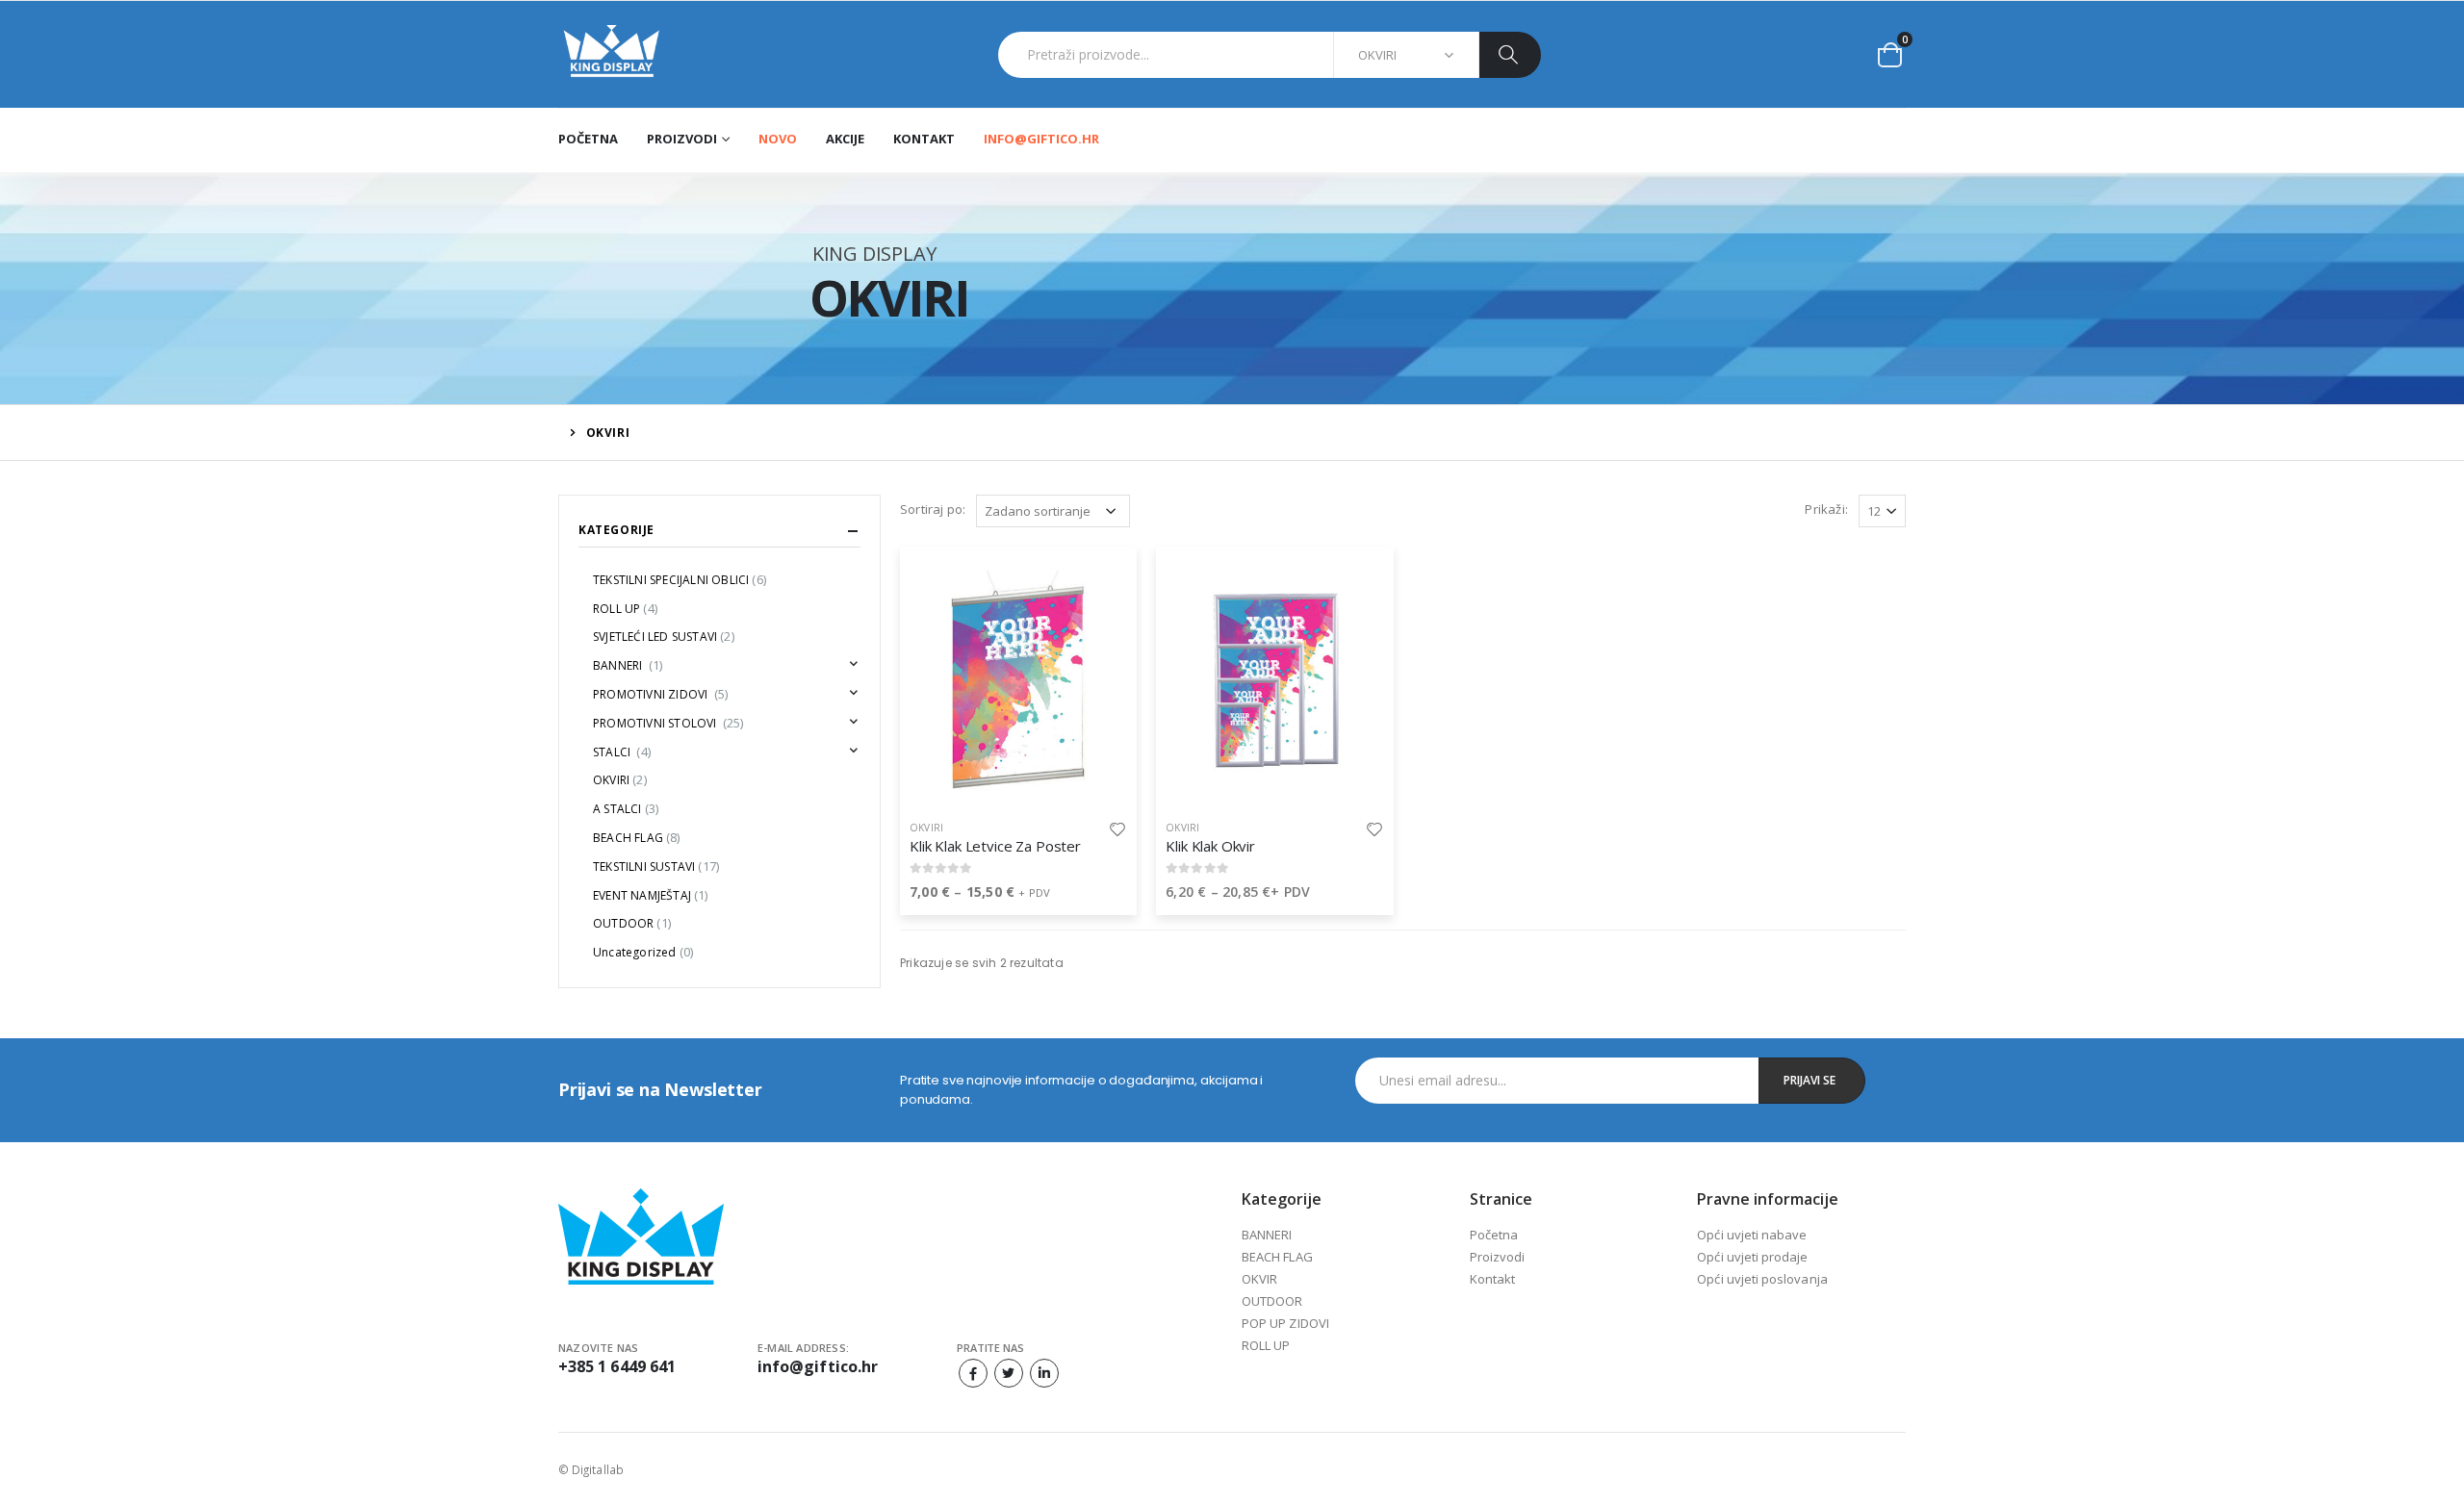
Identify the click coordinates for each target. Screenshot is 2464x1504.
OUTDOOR (632, 923)
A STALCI (626, 809)
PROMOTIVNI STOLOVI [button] (668, 723)
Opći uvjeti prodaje (1752, 1257)
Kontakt (924, 139)
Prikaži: (1826, 509)
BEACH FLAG (637, 838)
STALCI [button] (622, 752)
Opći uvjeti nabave (1752, 1235)
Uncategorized (643, 952)
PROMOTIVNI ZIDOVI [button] (660, 694)
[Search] (1510, 55)
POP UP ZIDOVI (1285, 1323)
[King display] (612, 54)
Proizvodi (1498, 1257)
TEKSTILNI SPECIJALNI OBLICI (680, 580)
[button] (1890, 55)
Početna (588, 139)
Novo (778, 139)
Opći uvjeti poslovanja (1762, 1279)
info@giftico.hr (1041, 139)
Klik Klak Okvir (1210, 846)
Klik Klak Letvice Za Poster (995, 846)
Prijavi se (1809, 1080)
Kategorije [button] (616, 530)
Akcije (845, 139)
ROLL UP (625, 609)
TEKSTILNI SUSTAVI (656, 867)
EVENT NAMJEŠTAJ (651, 895)
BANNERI (1267, 1235)
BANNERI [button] (628, 665)
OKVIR (1259, 1279)
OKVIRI (926, 828)
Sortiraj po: (933, 509)
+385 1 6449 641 (617, 1366)
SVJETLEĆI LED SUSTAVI (664, 637)
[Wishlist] (1117, 828)
